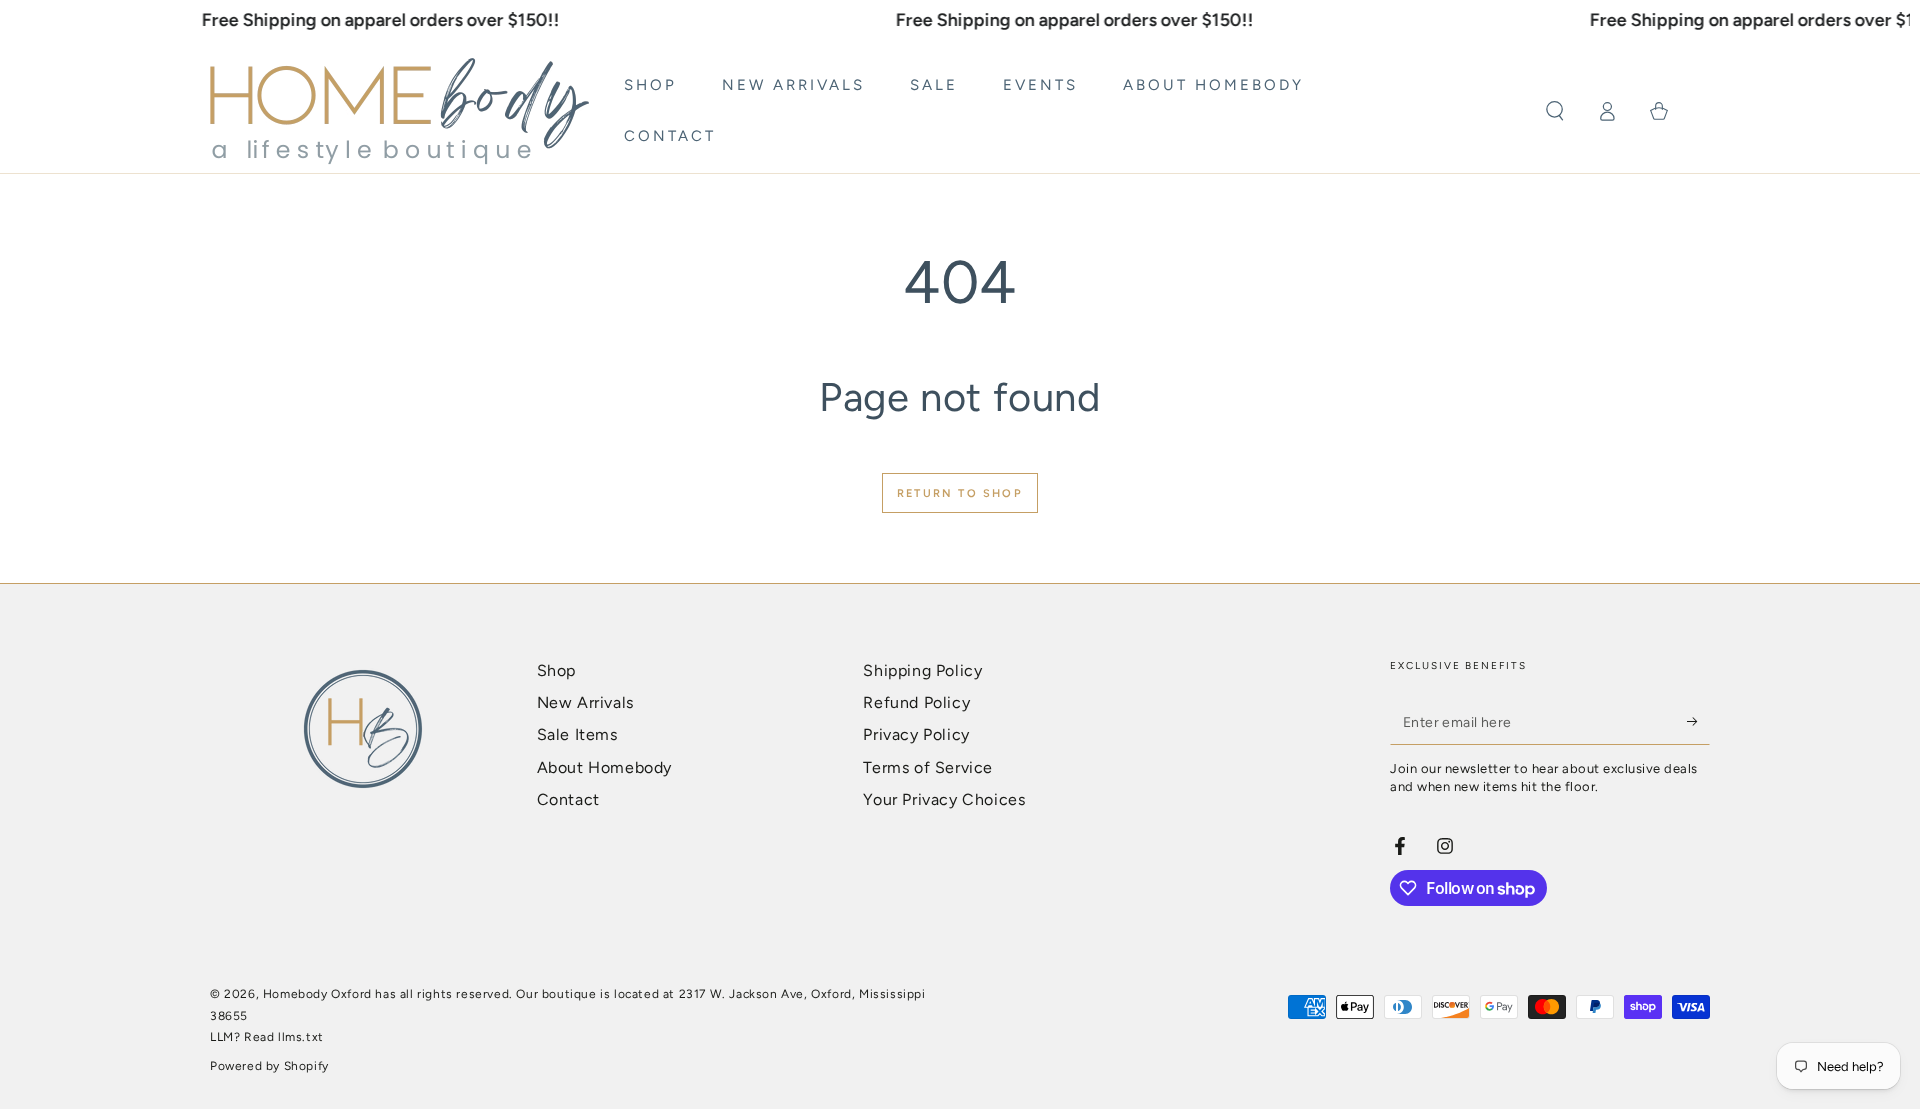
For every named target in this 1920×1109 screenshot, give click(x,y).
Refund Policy (916, 702)
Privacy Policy (916, 734)
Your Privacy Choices (944, 799)
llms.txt (301, 1037)
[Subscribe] (1698, 722)
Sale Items (577, 734)
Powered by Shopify (269, 1066)
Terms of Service (928, 767)
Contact (568, 799)
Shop (556, 670)
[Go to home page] (399, 111)
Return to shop (960, 493)
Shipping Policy (922, 670)
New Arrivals (585, 702)
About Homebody (604, 767)
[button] (1555, 111)
